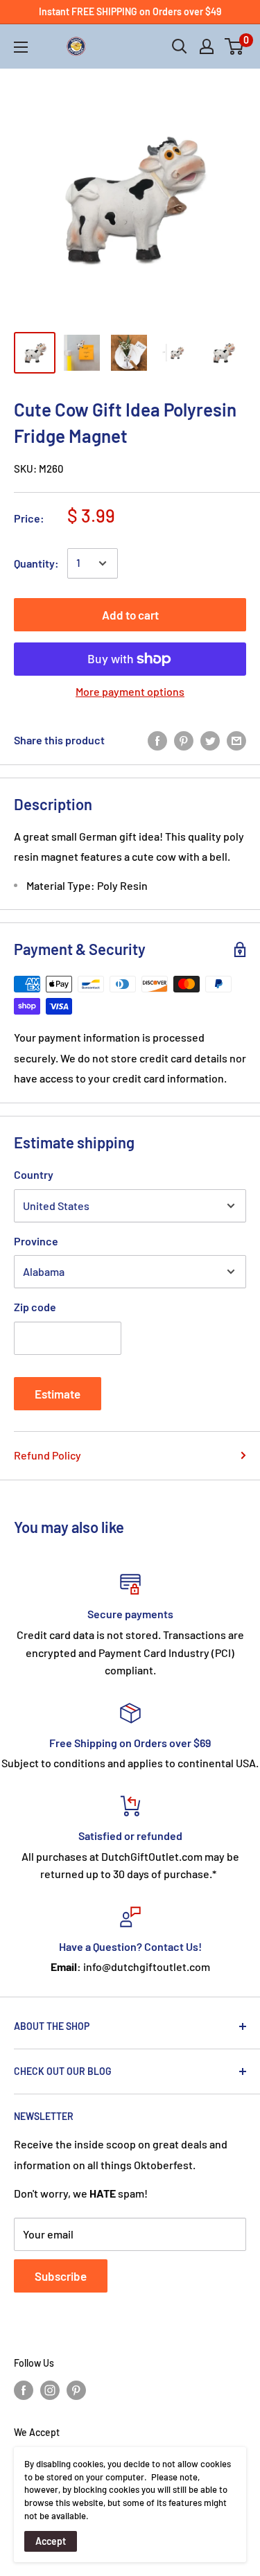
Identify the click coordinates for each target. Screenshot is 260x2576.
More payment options (130, 691)
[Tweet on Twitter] (210, 740)
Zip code (35, 1307)
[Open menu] (21, 47)
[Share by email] (236, 740)
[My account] (207, 46)
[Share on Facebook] (157, 740)
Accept (51, 2541)
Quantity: (36, 563)
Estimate (58, 1394)
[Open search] (180, 46)
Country (34, 1174)
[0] (235, 46)
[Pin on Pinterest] (184, 740)
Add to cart (130, 615)
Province (36, 1241)
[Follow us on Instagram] (50, 2390)
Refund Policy (47, 1455)
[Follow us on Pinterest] (76, 2390)
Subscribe (61, 2276)
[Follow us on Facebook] (24, 2390)
